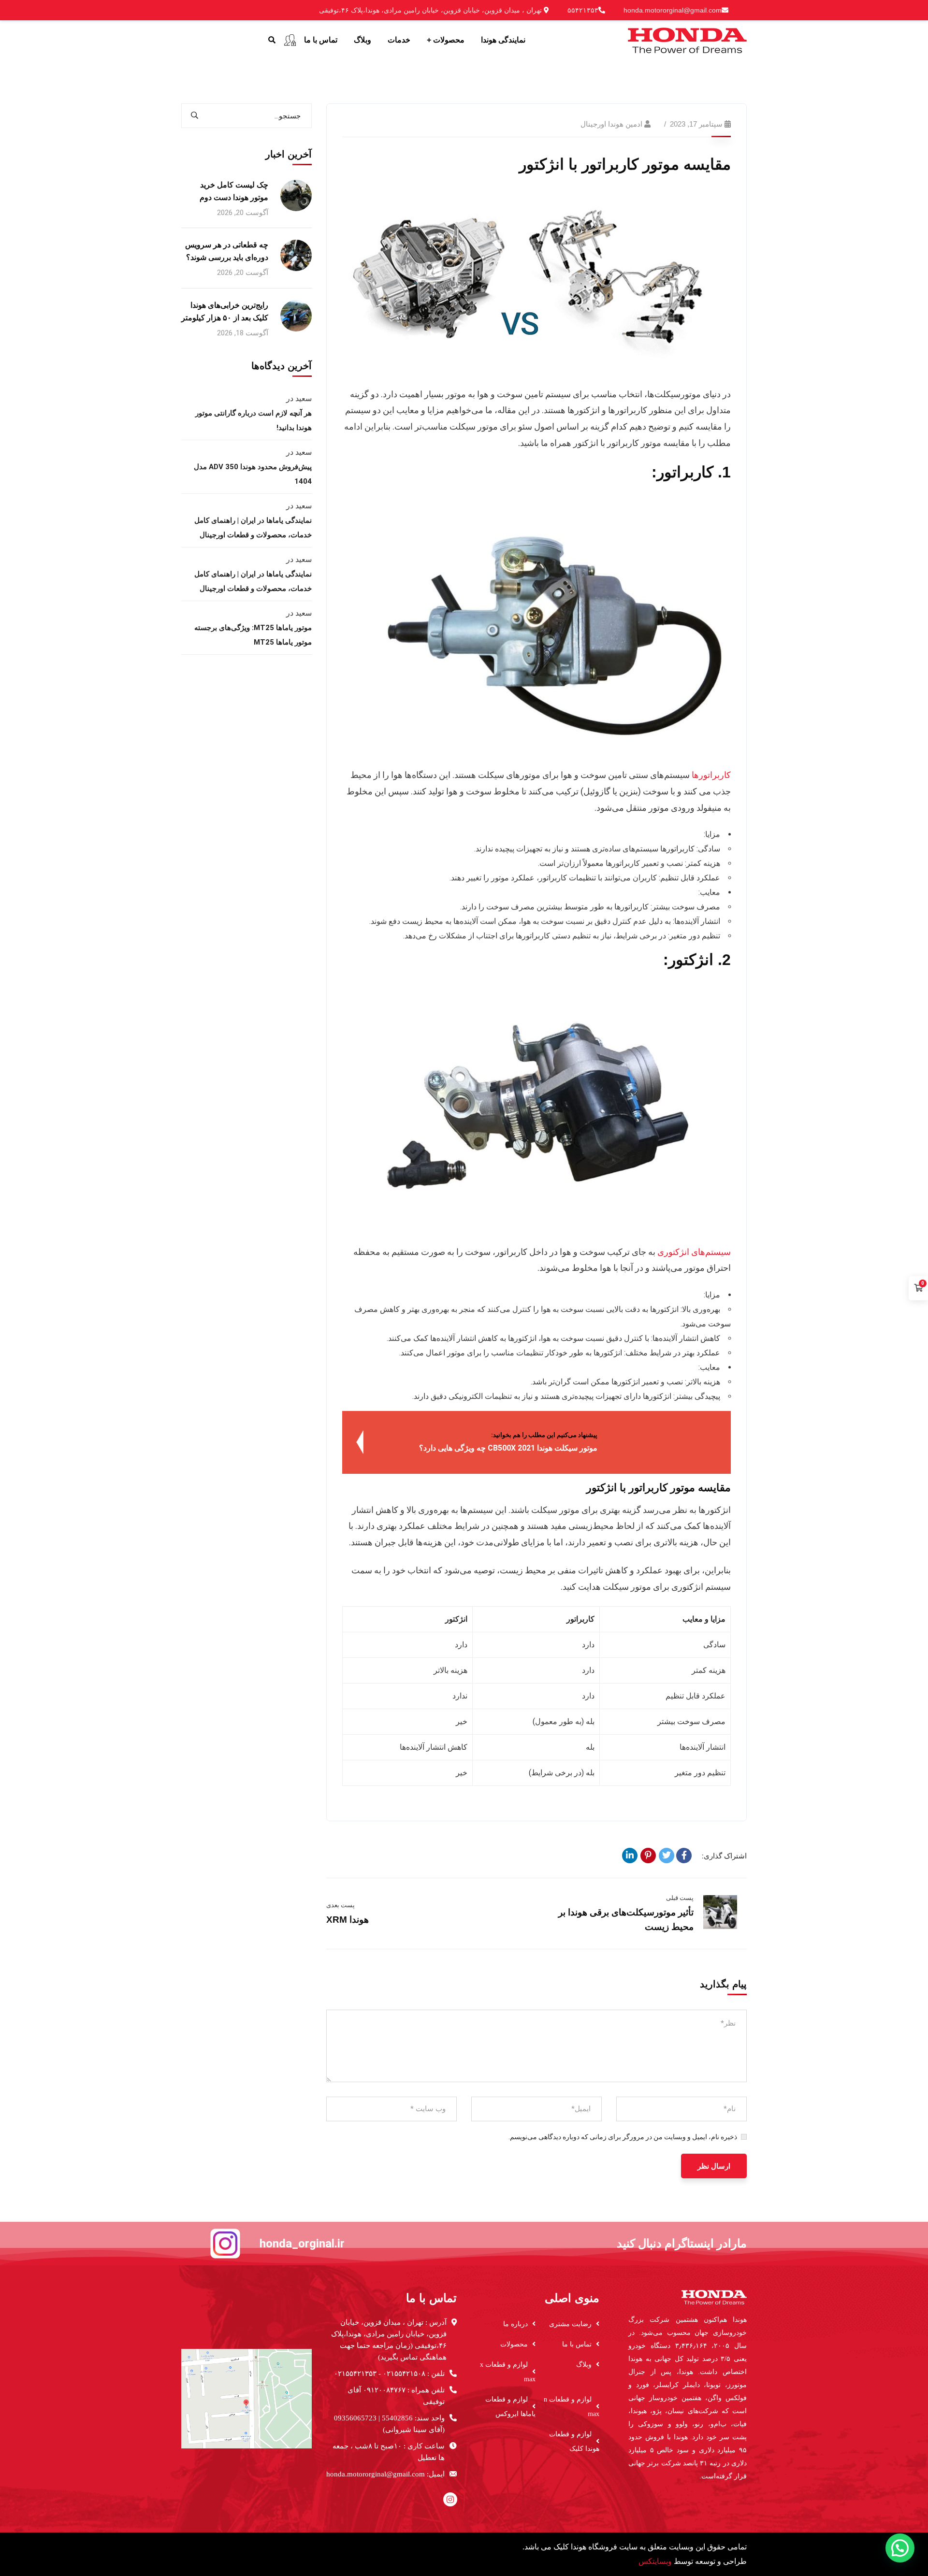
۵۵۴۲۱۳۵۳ (583, 10)
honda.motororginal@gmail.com (673, 10)
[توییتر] (667, 1856)
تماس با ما (577, 2344)
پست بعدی (341, 1905)
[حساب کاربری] (290, 40)
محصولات (514, 2344)
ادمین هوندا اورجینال (611, 124)
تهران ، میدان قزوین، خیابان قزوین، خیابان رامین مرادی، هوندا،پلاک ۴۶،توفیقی (431, 10)
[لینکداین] (630, 1856)
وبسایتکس (655, 2561)
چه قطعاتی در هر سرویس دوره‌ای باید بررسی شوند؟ (227, 251)
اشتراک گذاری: (724, 1856)
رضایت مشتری (570, 2324)
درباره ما (515, 2324)
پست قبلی (680, 1898)
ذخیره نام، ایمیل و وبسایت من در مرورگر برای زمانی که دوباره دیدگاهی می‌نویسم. (623, 2137)
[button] (900, 2548)
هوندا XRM (348, 1920)
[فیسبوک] (684, 1856)
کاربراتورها (711, 775)
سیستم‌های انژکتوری (694, 1252)
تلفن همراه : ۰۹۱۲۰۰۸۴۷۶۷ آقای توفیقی (396, 2396)
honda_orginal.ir (302, 2244)
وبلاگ (584, 2365)
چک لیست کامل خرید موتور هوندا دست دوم (234, 191)
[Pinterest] (648, 1856)
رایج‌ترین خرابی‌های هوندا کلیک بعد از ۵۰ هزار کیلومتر (225, 311)
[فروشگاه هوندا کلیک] (687, 39)
